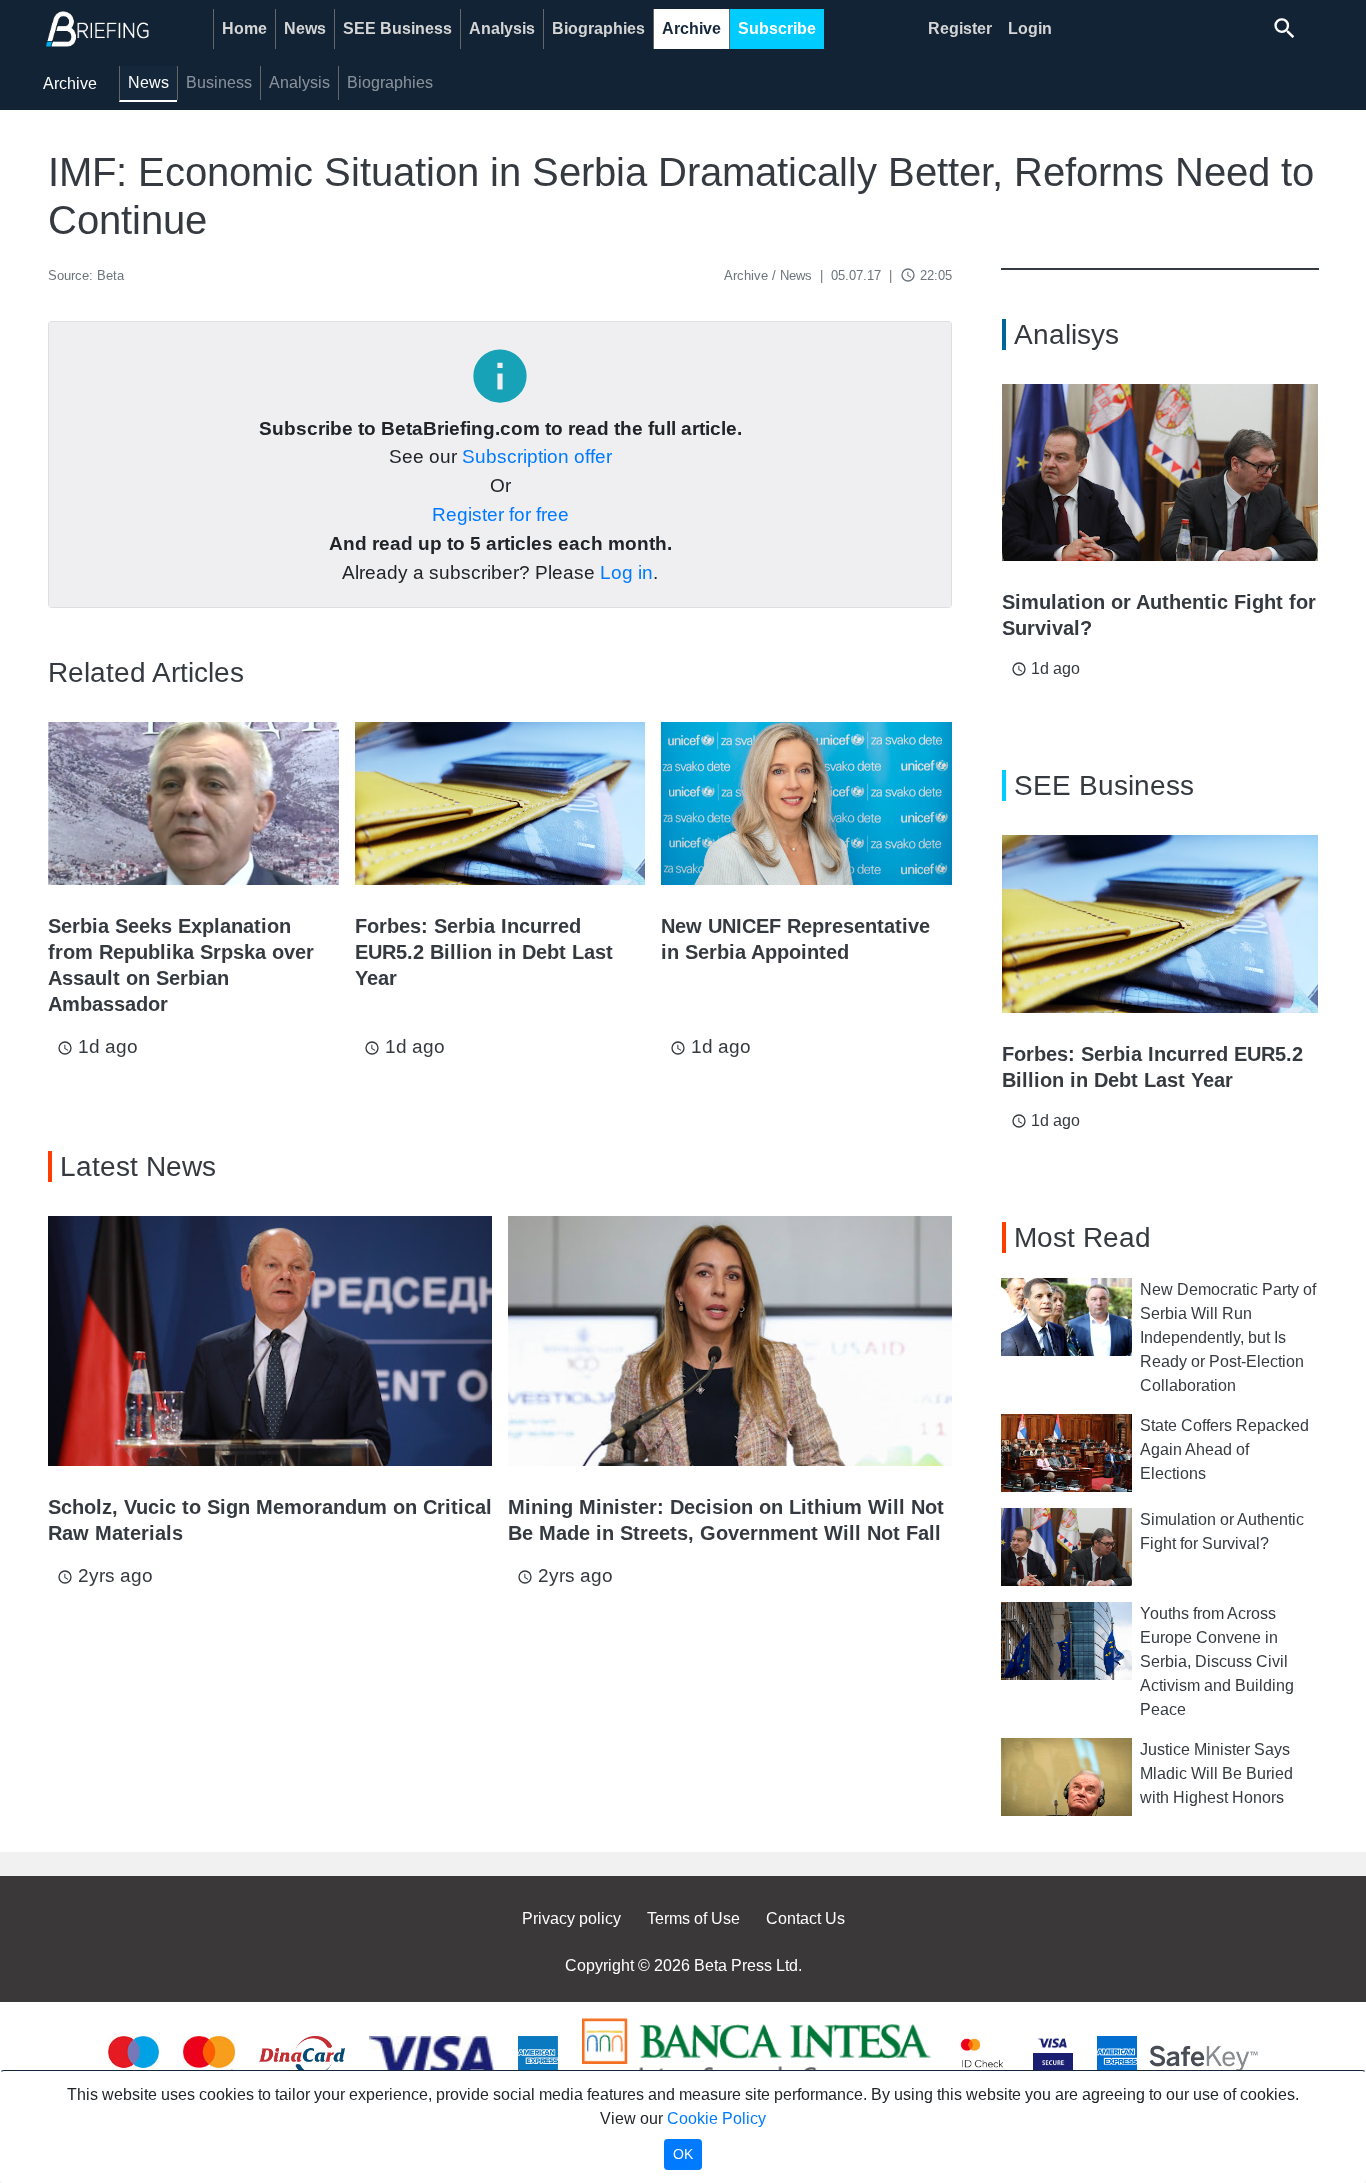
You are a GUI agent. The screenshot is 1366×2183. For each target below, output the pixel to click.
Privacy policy (571, 1918)
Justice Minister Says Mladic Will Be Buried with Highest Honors (1216, 1773)
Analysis (502, 28)
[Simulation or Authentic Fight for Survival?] (1160, 473)
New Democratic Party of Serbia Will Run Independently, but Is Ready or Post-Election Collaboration (1228, 1337)
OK (683, 2154)
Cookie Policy (716, 2118)
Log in (626, 572)
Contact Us (805, 1918)
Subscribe (777, 28)
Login (1030, 28)
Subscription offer (537, 456)
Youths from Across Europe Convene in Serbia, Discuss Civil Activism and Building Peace (1217, 1661)
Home (244, 28)
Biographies (598, 28)
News (305, 28)
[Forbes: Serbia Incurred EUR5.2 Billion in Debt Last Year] (500, 803)
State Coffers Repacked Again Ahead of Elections (1224, 1449)
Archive (691, 28)
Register (960, 28)
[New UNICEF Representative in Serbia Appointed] (806, 803)
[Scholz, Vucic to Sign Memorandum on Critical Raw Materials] (270, 1341)
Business (219, 82)
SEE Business (397, 28)
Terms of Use (693, 1918)
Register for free (500, 514)
